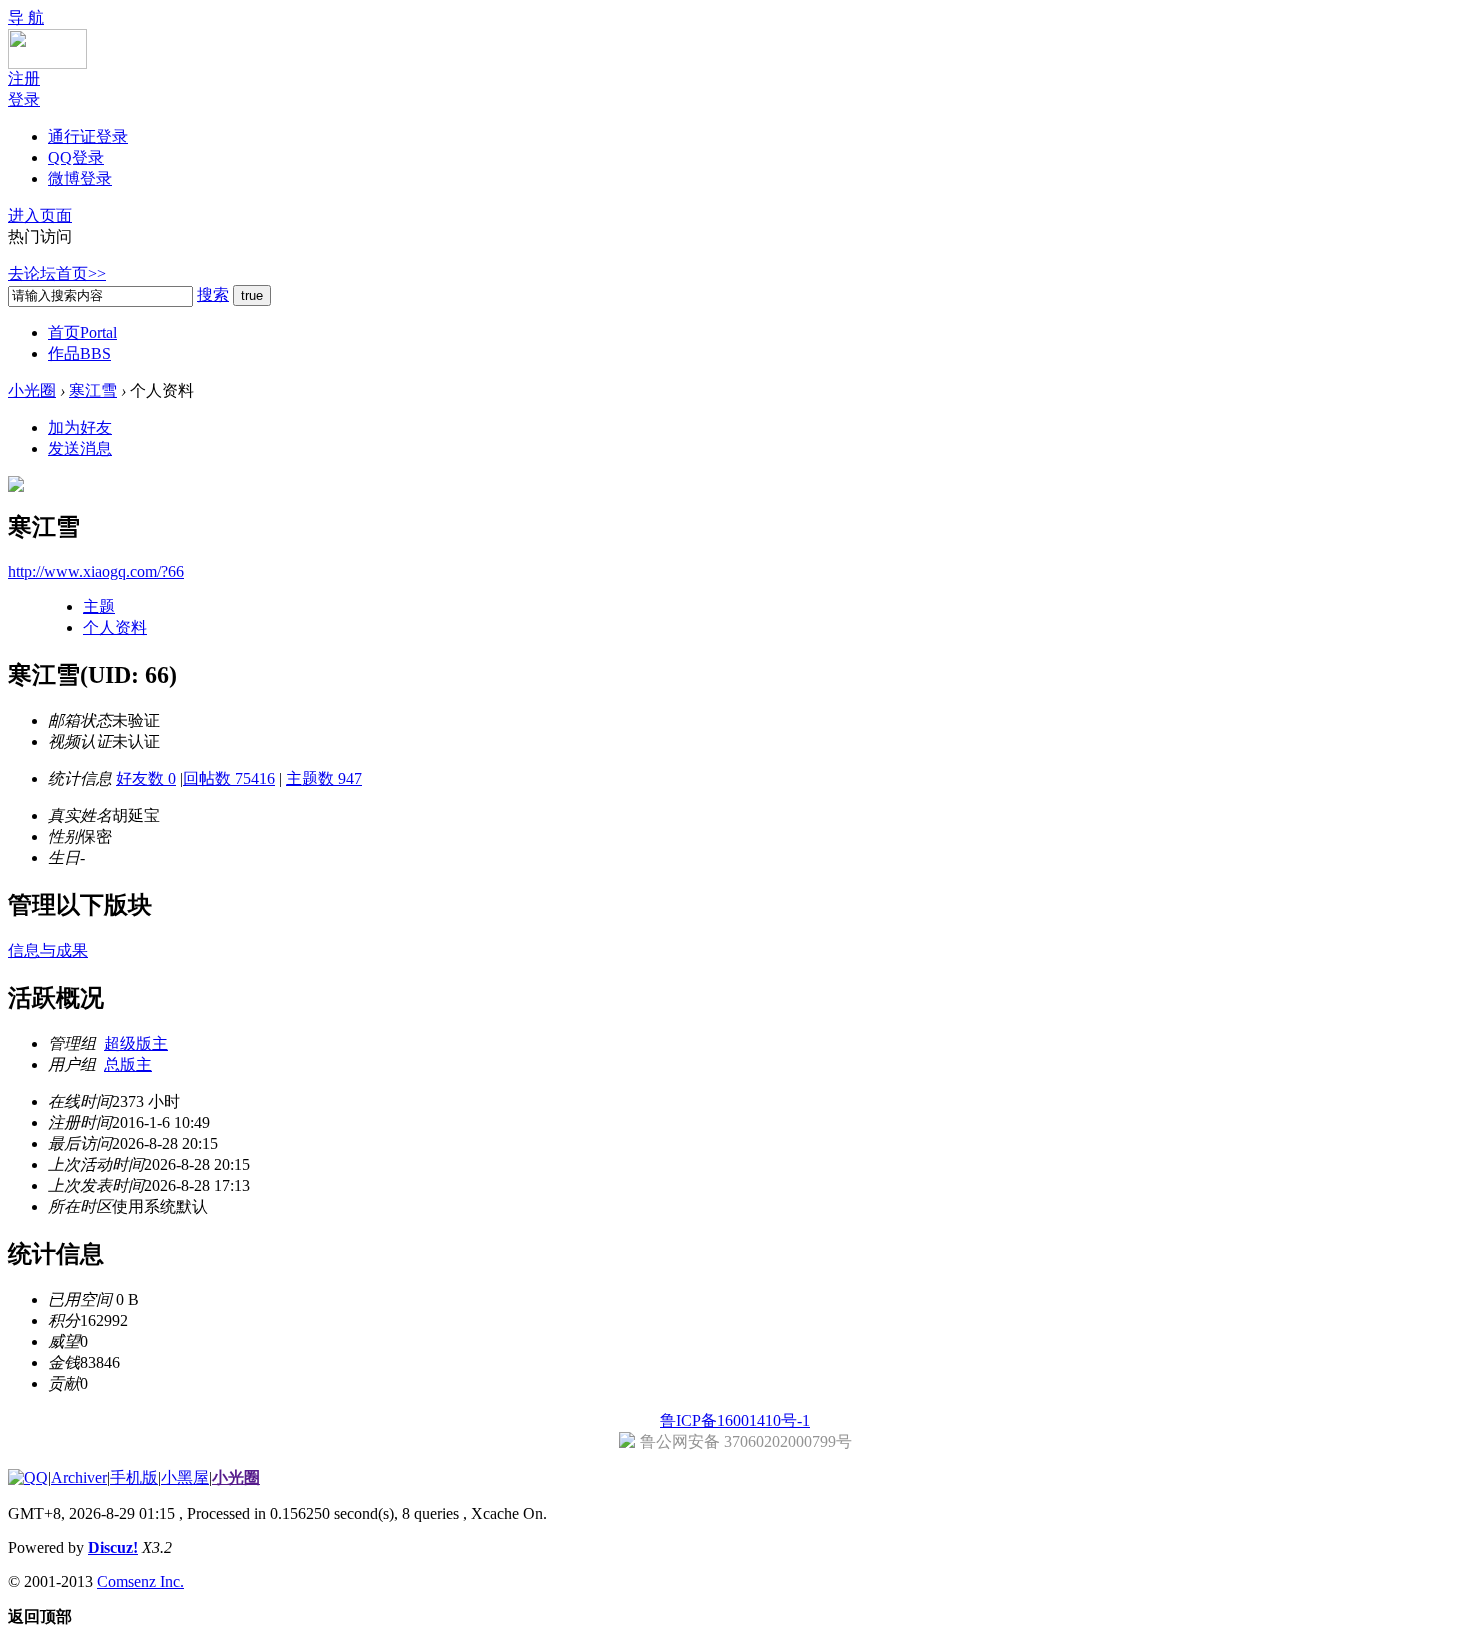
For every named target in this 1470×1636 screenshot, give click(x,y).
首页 (82, 332)
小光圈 (32, 390)
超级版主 (136, 1043)
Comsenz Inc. (140, 1581)
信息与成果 (48, 950)
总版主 (128, 1064)
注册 (24, 78)
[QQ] (28, 1477)
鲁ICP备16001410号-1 (735, 1420)
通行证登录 (88, 136)
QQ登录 (76, 157)
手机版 (134, 1477)
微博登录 (80, 178)
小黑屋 (185, 1477)
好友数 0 (146, 778)
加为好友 (80, 427)
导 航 (26, 17)
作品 (79, 353)
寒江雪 (93, 390)
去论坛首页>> (57, 273)
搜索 (213, 294)
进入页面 (40, 215)
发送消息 (80, 448)
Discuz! (113, 1547)
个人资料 (115, 627)
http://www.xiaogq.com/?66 (96, 571)
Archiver (79, 1477)
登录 (24, 99)
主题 (99, 606)
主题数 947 (324, 778)
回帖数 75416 (229, 778)
